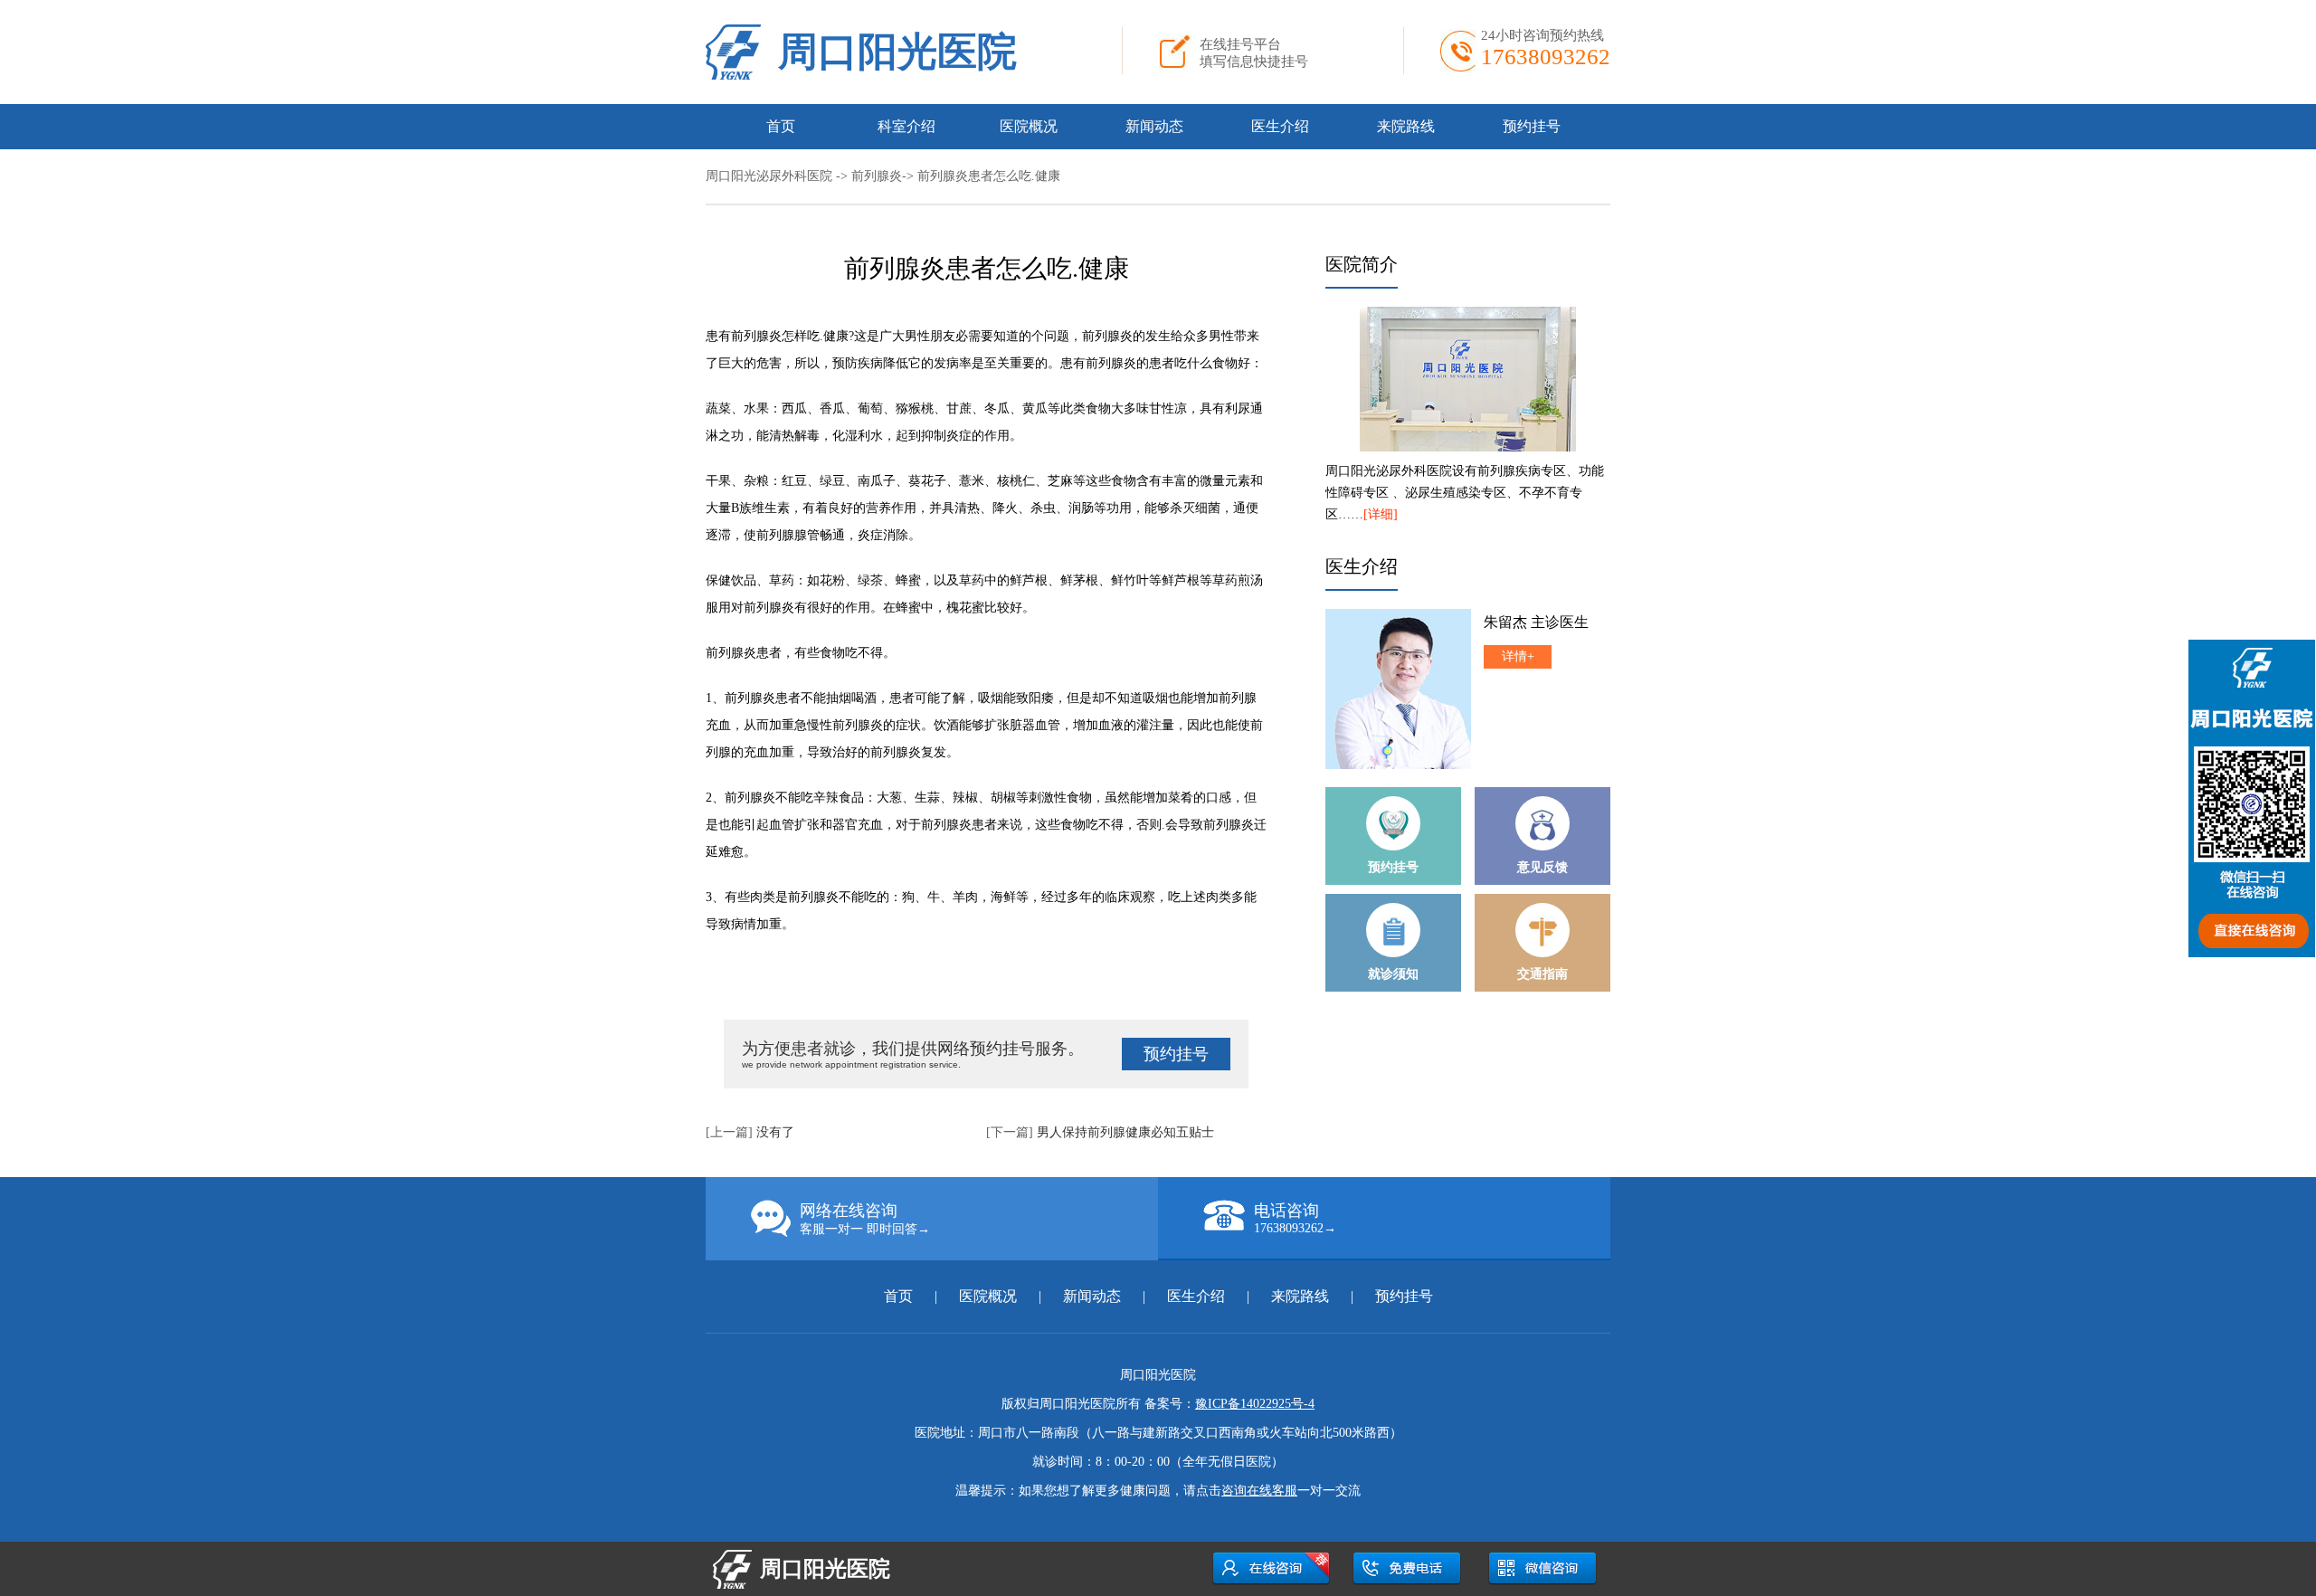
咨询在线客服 (1259, 1491)
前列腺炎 (877, 176)
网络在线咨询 (865, 1219)
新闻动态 (1154, 126)
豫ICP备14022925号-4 (1255, 1404)
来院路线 (1406, 126)
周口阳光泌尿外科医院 (769, 176)
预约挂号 (1532, 126)
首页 (781, 126)
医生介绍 (1280, 126)
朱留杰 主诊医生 (1536, 622)
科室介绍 (906, 126)
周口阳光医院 (897, 52)
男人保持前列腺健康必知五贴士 (1125, 1132)
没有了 (775, 1132)
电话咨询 (1295, 1218)
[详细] (1381, 514)
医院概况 (1029, 126)
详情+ (1518, 656)
